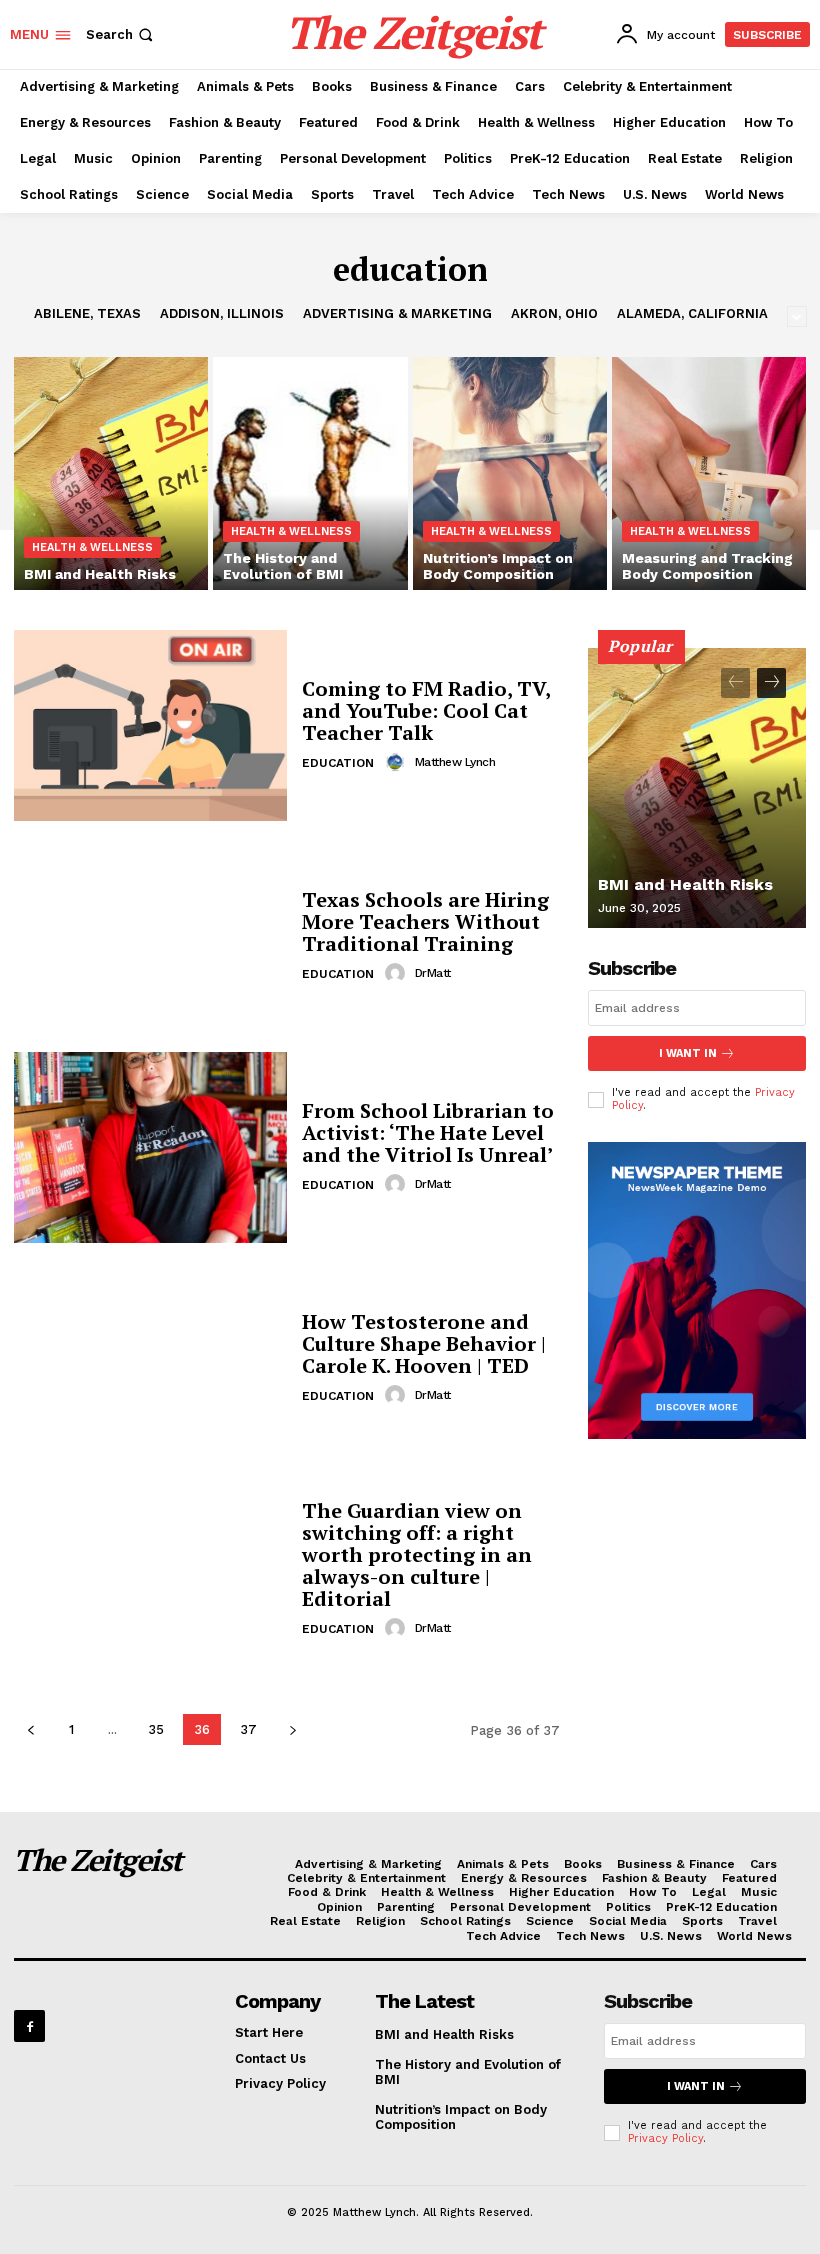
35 (156, 1729)
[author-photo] (398, 762)
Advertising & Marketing (397, 313)
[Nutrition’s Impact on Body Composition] (510, 473)
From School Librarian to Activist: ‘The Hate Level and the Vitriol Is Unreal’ (428, 1132)
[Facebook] (29, 2025)
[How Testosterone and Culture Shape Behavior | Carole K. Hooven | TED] (150, 1358)
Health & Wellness (92, 547)
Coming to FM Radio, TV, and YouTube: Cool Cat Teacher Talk (426, 710)
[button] (121, 34)
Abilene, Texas (87, 313)
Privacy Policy (665, 2138)
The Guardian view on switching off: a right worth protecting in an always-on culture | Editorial (417, 1554)
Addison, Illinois (222, 313)
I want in (688, 1053)
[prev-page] (30, 1729)
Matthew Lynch (455, 762)
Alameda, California (692, 313)
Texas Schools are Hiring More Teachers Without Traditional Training (425, 921)
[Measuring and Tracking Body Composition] (709, 473)
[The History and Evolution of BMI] (310, 473)
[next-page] (292, 1729)
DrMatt (433, 973)
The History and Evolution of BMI (468, 2072)
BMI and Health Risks (685, 884)
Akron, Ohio (554, 313)
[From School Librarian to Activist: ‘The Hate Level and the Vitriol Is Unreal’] (150, 1147)
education (338, 763)
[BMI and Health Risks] (111, 473)
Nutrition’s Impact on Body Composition (461, 2117)
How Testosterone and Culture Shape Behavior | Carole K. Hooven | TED (424, 1343)
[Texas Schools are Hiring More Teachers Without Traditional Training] (150, 936)
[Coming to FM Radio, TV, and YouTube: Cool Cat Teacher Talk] (150, 725)
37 (248, 1729)
